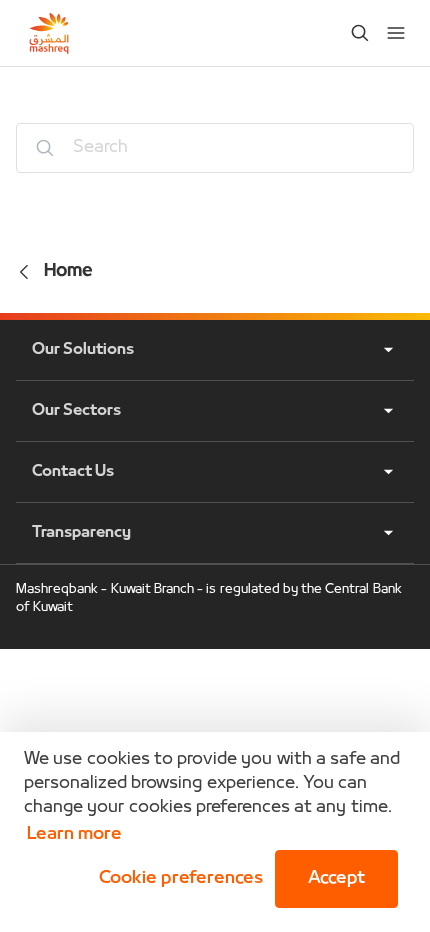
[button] (177, 879)
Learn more (74, 834)
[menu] (396, 33)
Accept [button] (336, 878)
